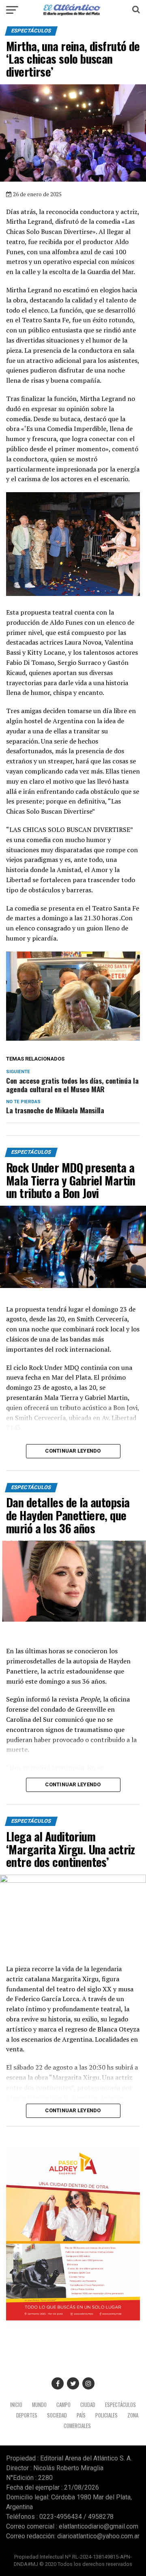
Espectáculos (120, 2405)
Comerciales (77, 2426)
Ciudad (88, 2405)
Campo (63, 2405)
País (81, 2415)
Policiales (106, 2415)
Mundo (39, 2405)
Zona (133, 2415)
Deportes (27, 2415)
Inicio (16, 2405)
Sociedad (57, 2415)
